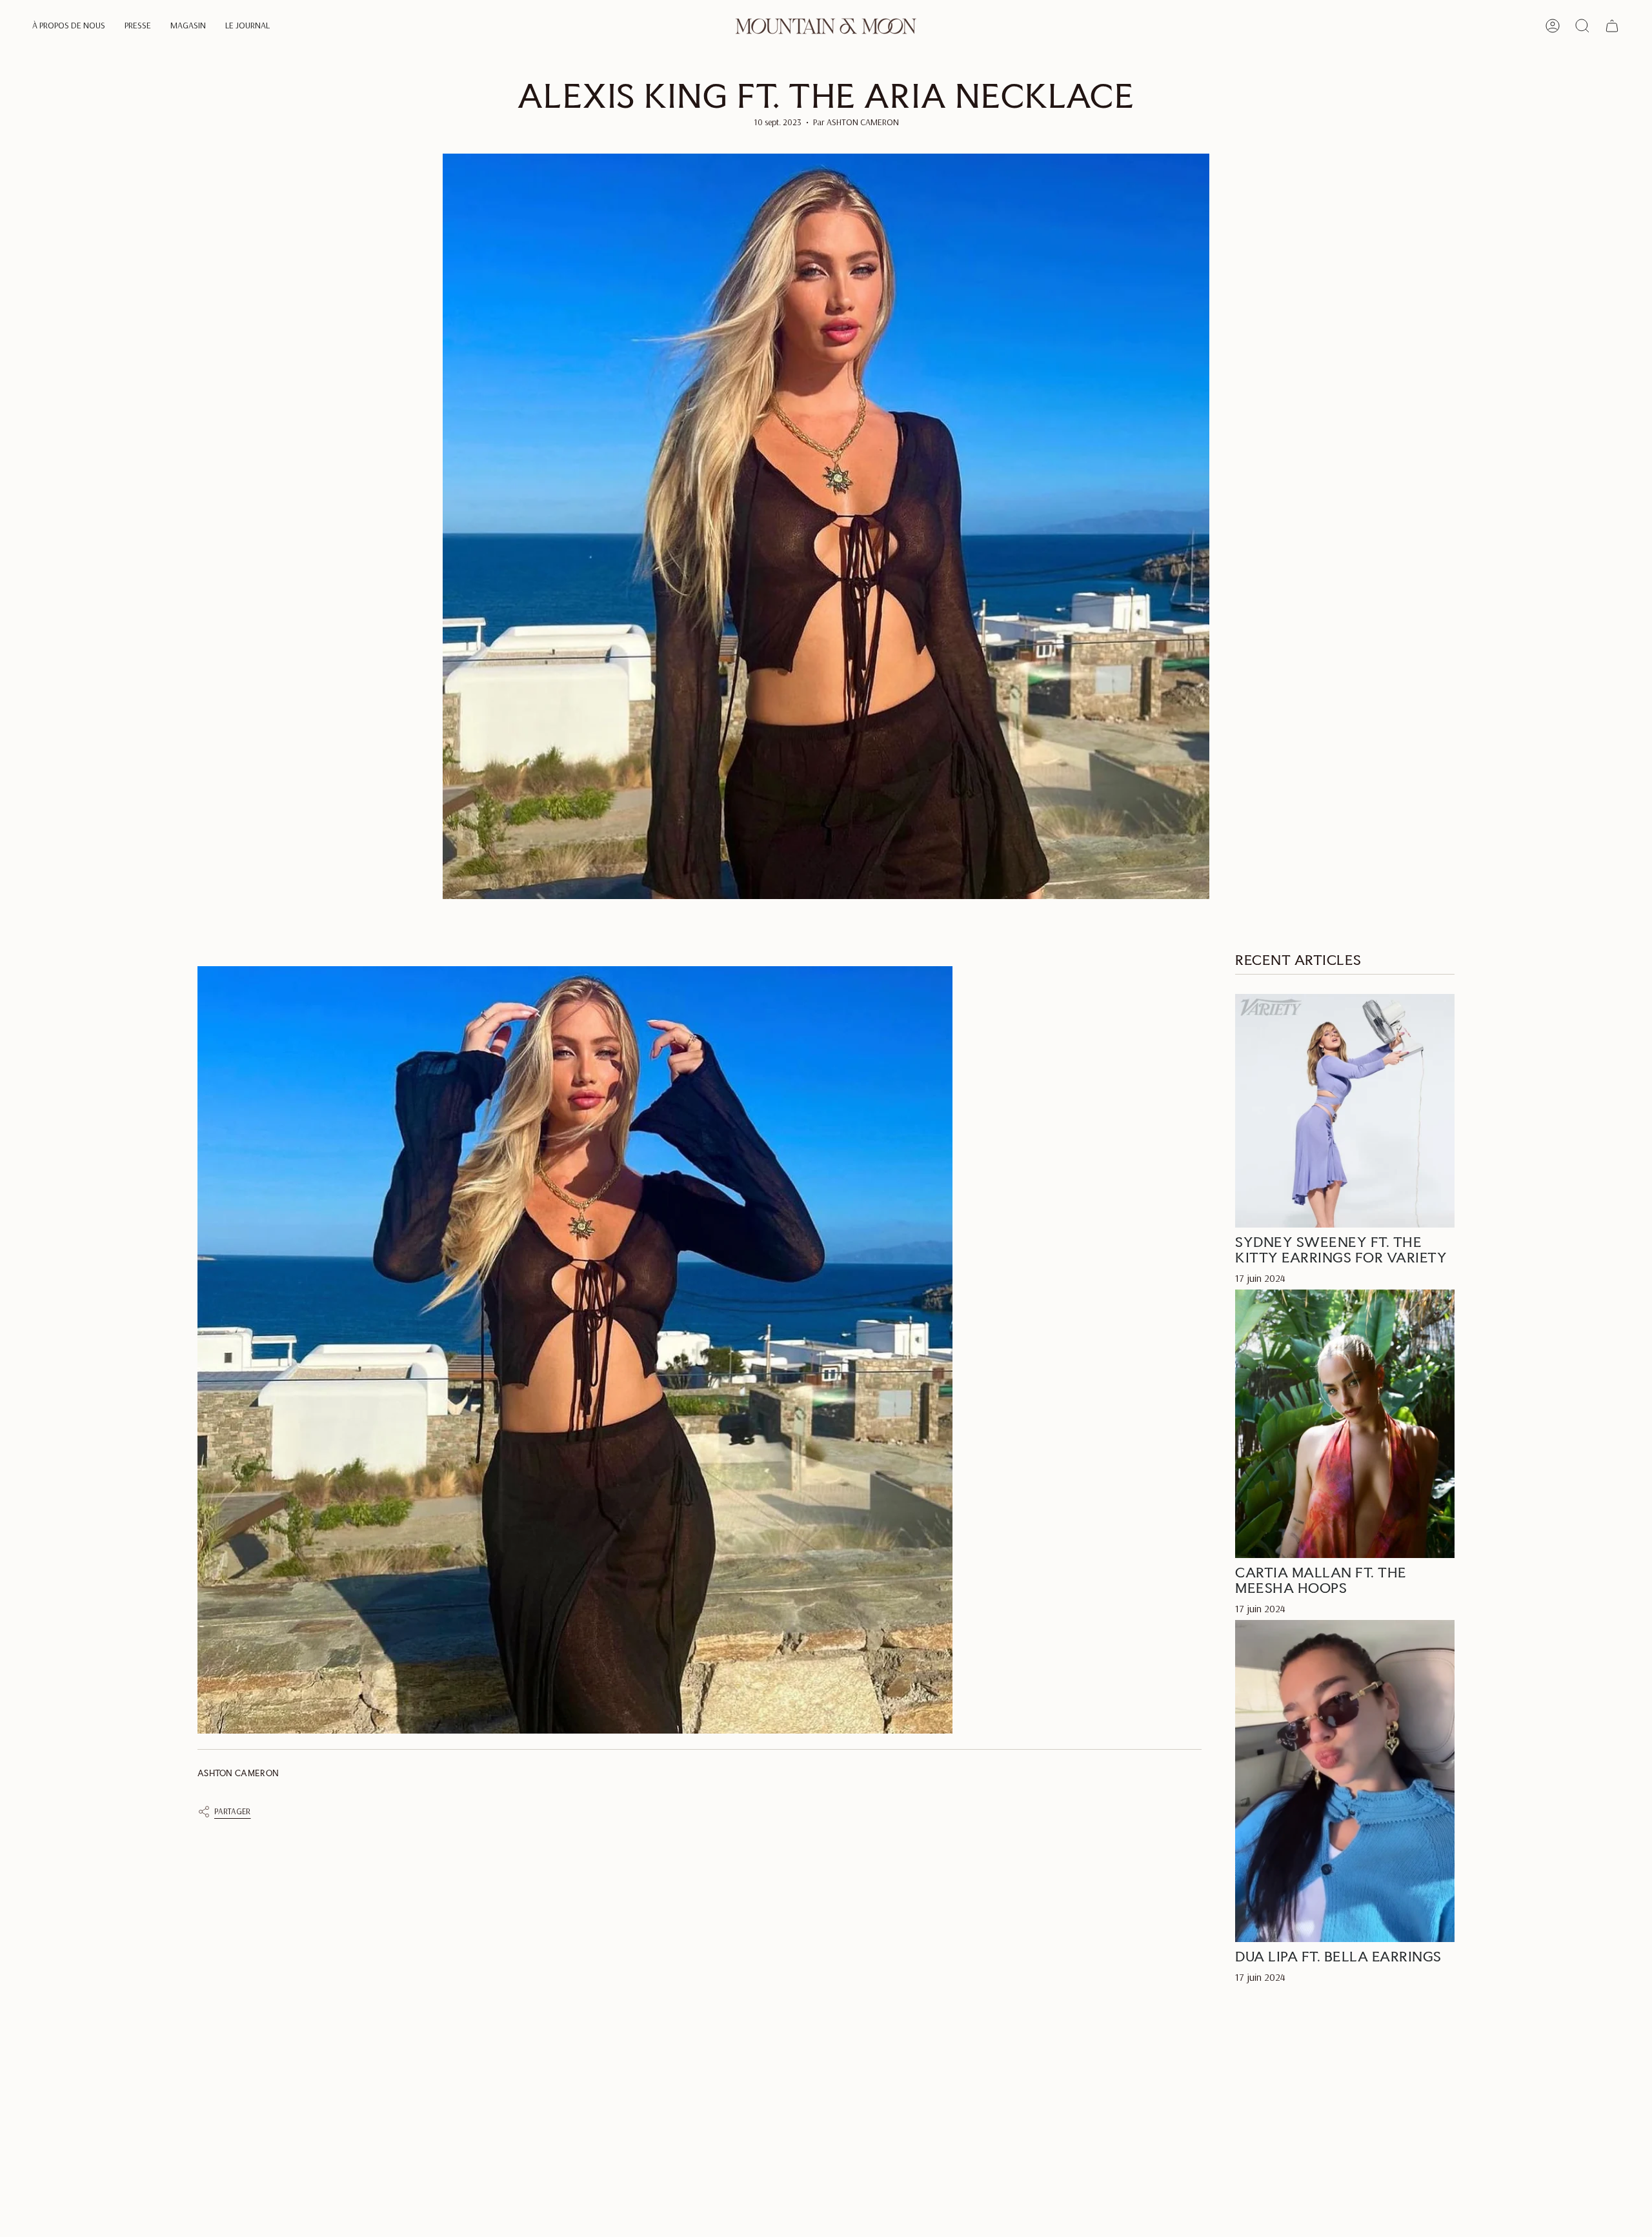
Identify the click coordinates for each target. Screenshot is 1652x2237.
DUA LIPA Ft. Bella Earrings (1338, 1957)
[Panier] (1612, 26)
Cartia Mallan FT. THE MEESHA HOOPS (1321, 1581)
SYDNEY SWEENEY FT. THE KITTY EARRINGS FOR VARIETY (1341, 1250)
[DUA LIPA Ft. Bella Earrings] (1345, 1782)
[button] (69, 26)
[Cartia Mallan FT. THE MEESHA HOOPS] (1345, 1424)
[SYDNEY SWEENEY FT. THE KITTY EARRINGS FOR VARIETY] (1345, 1111)
